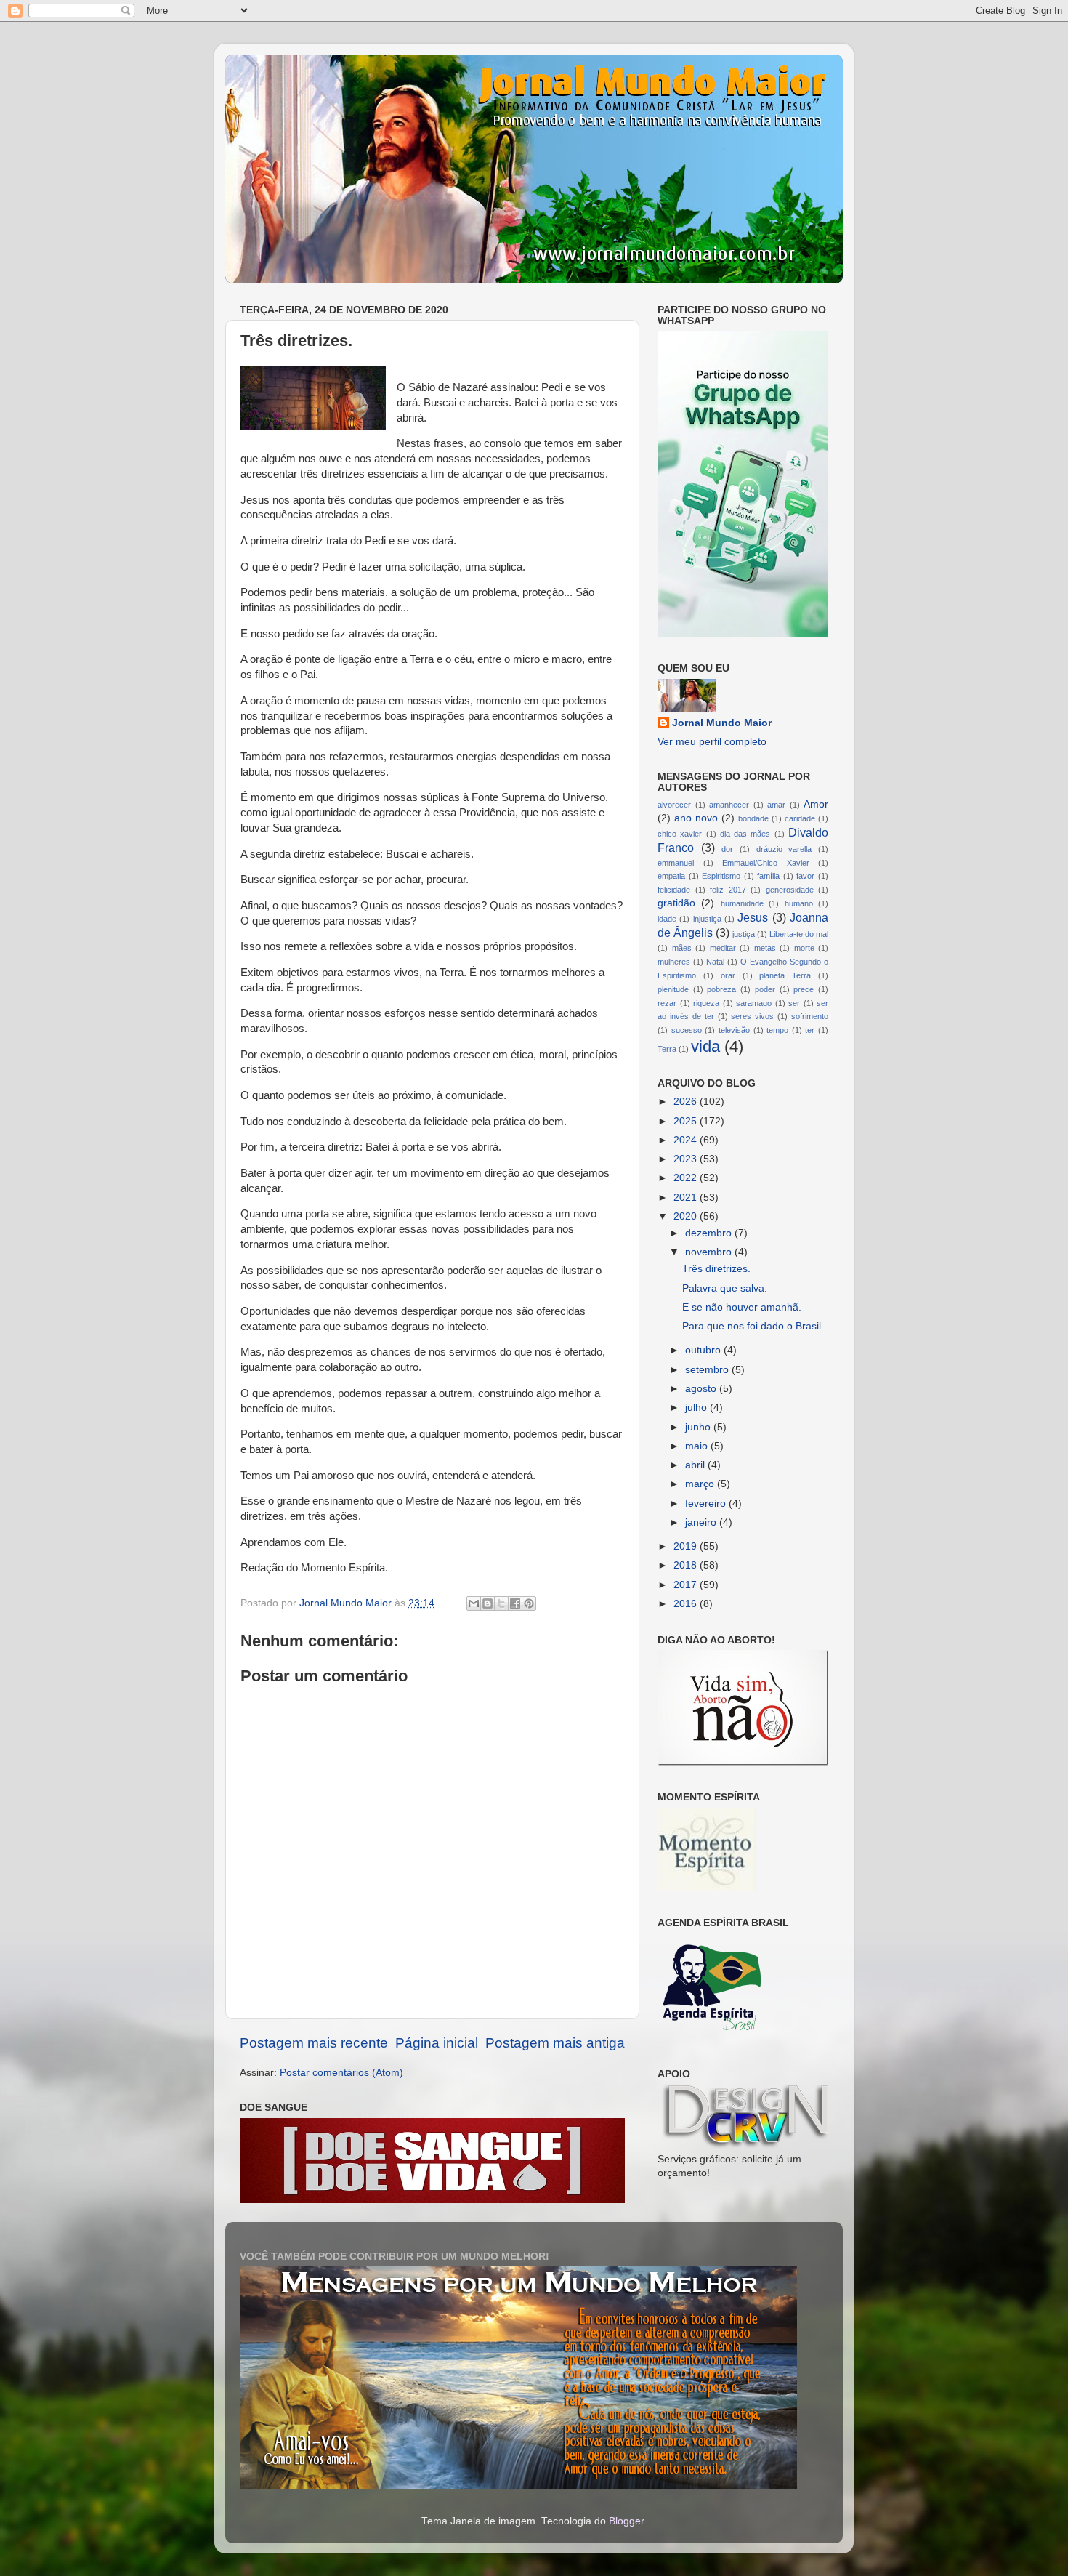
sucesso (687, 1030)
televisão (734, 1030)
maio (698, 1446)
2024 (687, 1140)
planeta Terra (785, 975)
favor (805, 876)
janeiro (702, 1522)
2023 (687, 1159)
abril (696, 1465)
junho (699, 1427)
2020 (687, 1216)
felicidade (674, 890)
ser (794, 1003)
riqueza (706, 1003)
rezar (667, 1003)
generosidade (790, 890)
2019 (687, 1546)
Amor (816, 804)
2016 (687, 1604)
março (701, 1484)
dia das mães (745, 834)
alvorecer (674, 805)
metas (765, 948)
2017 (687, 1585)
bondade (753, 818)
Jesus (753, 917)
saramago (754, 1003)
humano (799, 903)
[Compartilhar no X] (501, 1603)
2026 (687, 1102)
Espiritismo (721, 876)
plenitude (673, 989)
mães (682, 948)
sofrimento (810, 1016)
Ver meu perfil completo (712, 742)
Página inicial (437, 2043)
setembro (708, 1370)
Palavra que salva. (725, 1288)
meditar (723, 948)
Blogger (626, 2521)
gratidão (676, 903)
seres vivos (752, 1016)
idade (667, 919)
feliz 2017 (728, 890)
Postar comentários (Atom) (341, 2073)
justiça (744, 934)
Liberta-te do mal (799, 934)
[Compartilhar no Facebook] (515, 1603)
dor (727, 849)
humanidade (742, 903)
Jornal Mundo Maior (722, 723)
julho (697, 1408)
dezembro (710, 1233)
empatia (671, 876)
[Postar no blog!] (488, 1603)
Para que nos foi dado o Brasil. (753, 1326)
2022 (687, 1178)
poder (765, 989)
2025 (687, 1121)
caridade (800, 818)
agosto (702, 1389)
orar (728, 975)
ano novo (696, 818)
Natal (715, 962)
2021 (687, 1198)
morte (804, 948)
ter (810, 1030)
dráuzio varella (784, 849)
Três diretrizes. (716, 1269)
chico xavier (680, 834)
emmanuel (676, 863)
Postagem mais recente (314, 2043)
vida (705, 1046)
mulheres (674, 962)
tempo (777, 1030)
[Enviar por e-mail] (474, 1603)
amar (776, 805)
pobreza (721, 989)
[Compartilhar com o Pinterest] (529, 1603)
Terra (667, 1049)
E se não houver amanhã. (742, 1307)
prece (804, 989)
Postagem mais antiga (555, 2043)
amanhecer (729, 805)
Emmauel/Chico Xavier (766, 863)
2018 (687, 1565)
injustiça (707, 919)
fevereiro (707, 1504)
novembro (710, 1252)
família (768, 876)
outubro (704, 1350)
